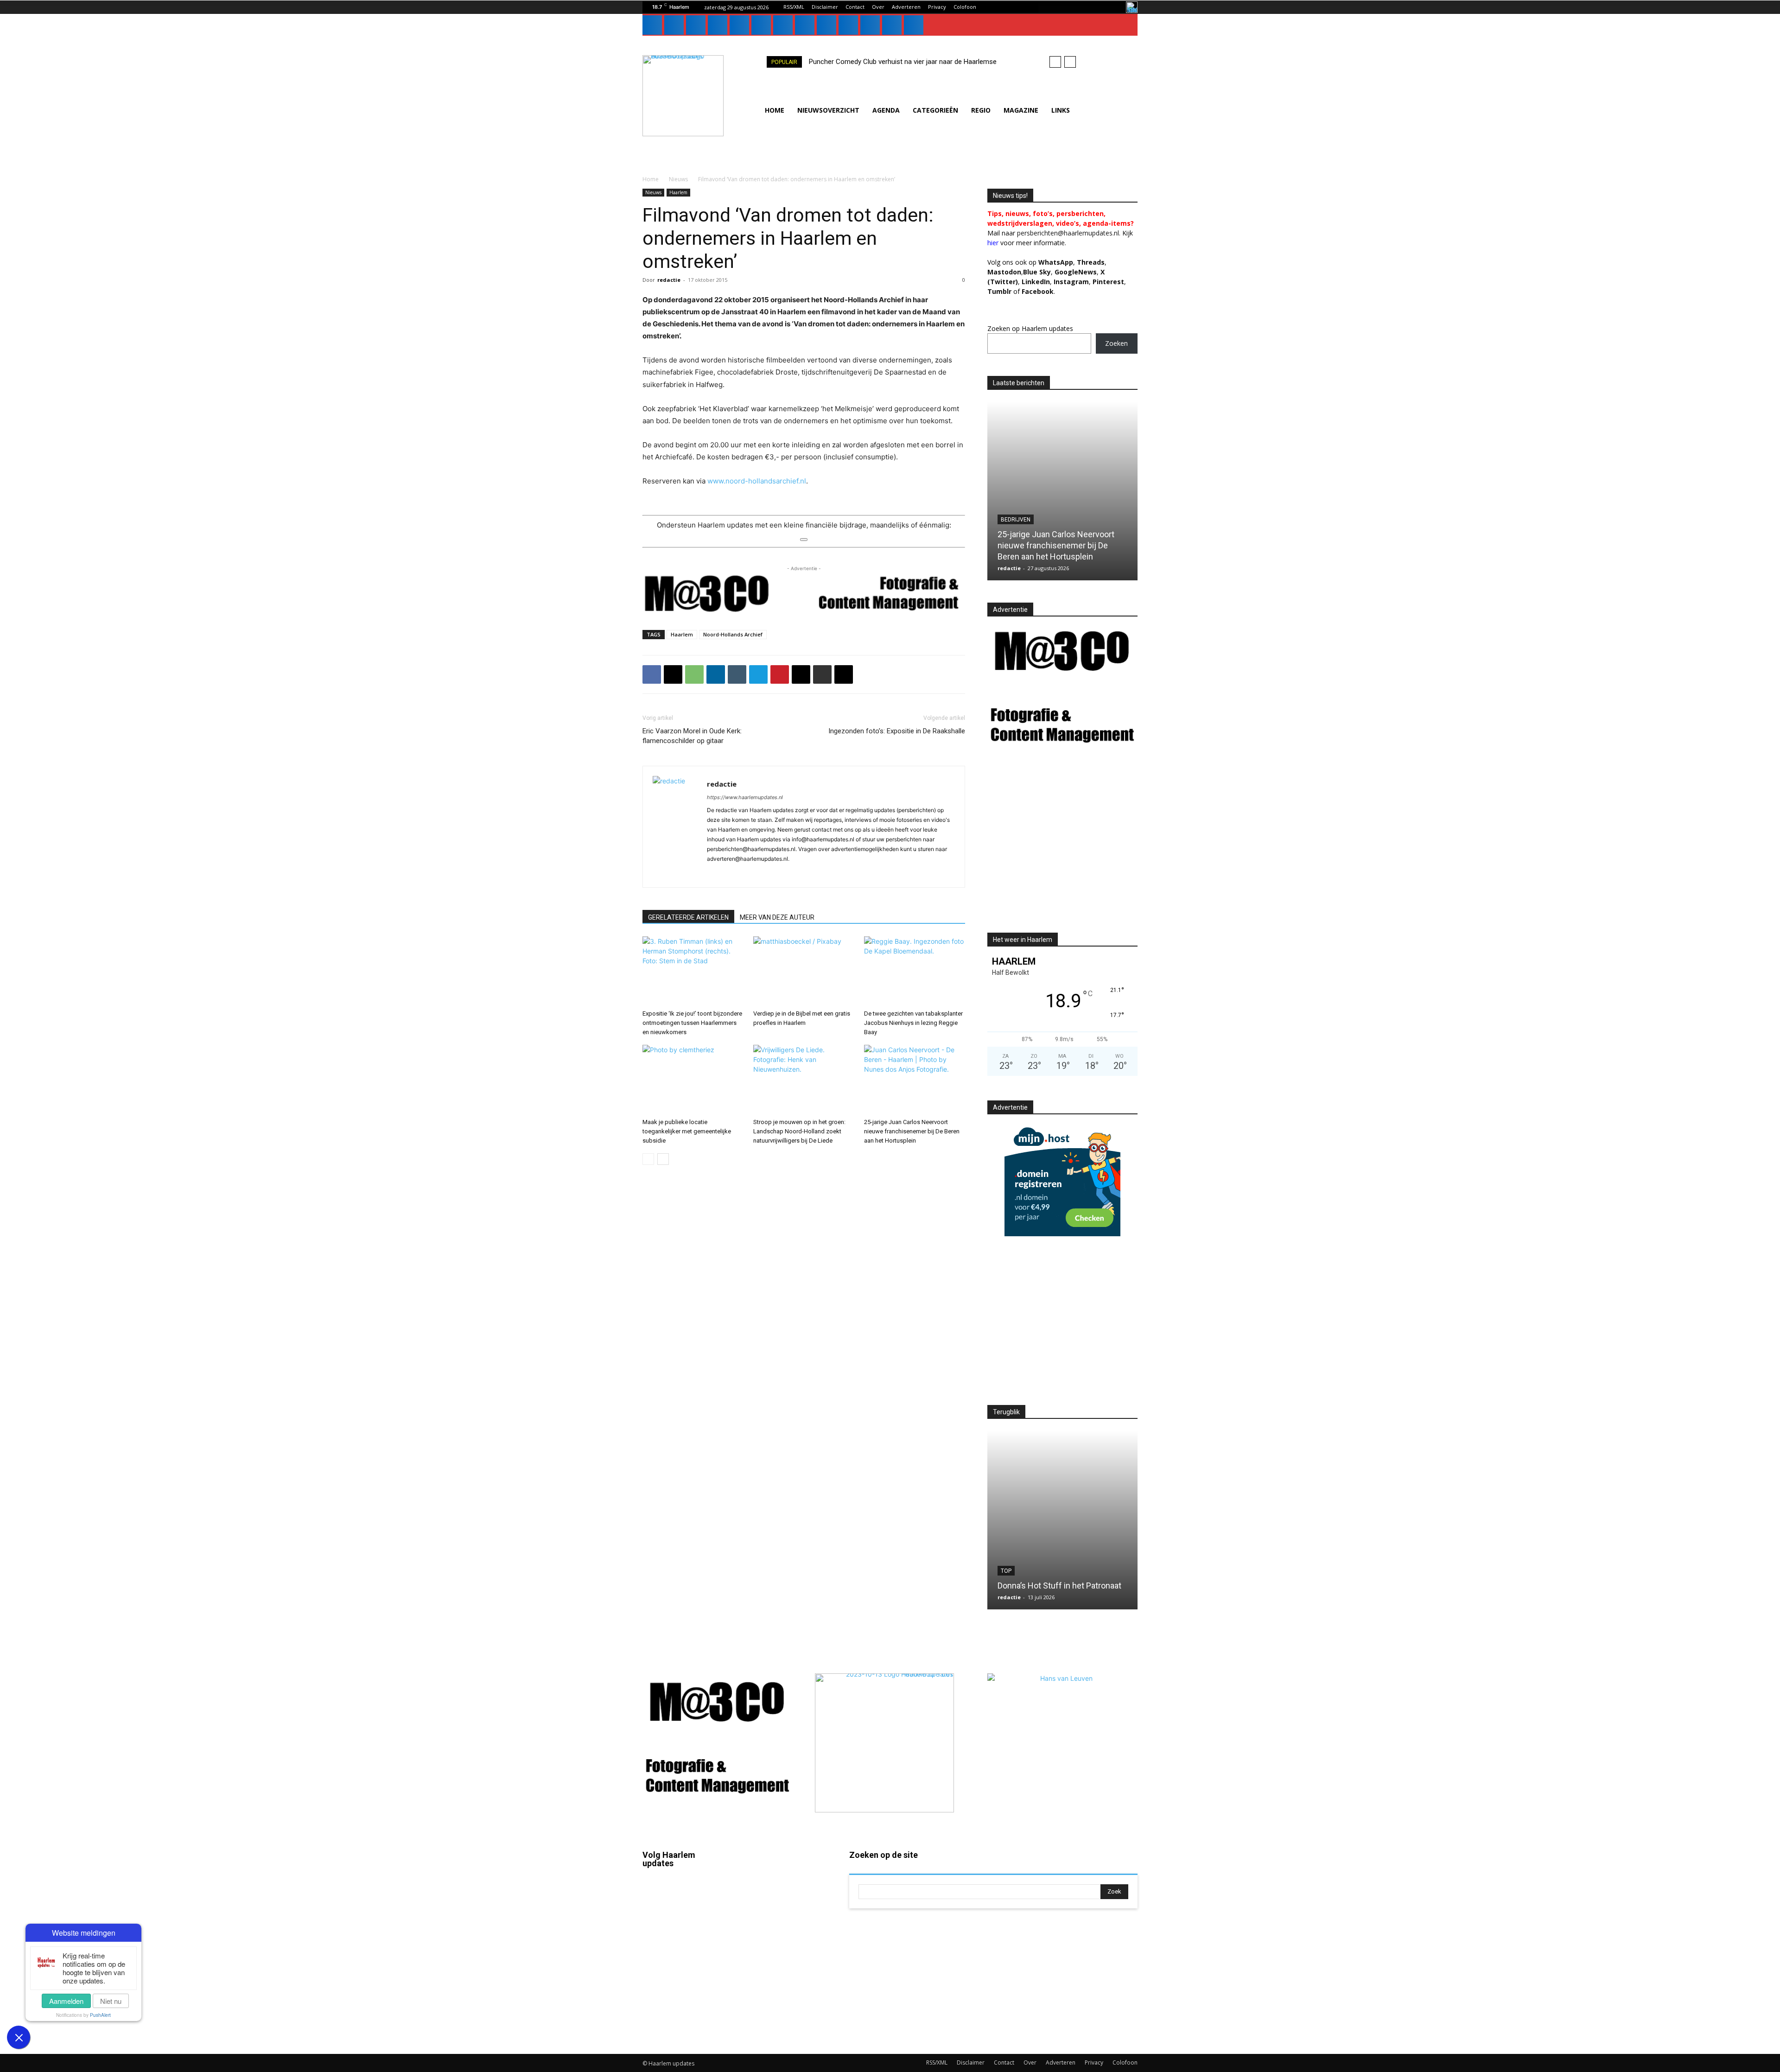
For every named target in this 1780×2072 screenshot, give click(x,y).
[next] (1070, 62)
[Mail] (718, 25)
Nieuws (678, 179)
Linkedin (682, 1948)
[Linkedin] (696, 25)
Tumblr (783, 1960)
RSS (779, 1933)
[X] (805, 25)
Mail (779, 1880)
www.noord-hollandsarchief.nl (757, 481)
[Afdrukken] (822, 674)
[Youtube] (848, 25)
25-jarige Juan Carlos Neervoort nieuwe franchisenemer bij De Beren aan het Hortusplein (912, 1131)
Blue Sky (1037, 272)
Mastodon (684, 2028)
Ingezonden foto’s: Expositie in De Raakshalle (897, 731)
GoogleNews (1076, 272)
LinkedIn (1036, 282)
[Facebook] (652, 25)
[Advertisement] (1065, 848)
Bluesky (681, 2001)
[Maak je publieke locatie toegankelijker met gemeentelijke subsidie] (693, 1080)
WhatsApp (1056, 262)
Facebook (684, 1894)
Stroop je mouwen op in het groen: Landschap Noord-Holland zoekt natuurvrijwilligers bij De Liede (799, 1131)
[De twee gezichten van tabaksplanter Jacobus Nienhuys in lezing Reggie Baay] (915, 971)
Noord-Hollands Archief (733, 634)
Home (651, 179)
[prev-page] (648, 1159)
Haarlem (678, 192)
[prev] (1055, 62)
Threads (1091, 262)
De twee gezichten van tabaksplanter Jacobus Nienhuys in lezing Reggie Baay (913, 1023)
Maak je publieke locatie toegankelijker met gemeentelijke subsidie (687, 1131)
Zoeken (1116, 343)
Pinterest (1108, 282)
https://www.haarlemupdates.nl (745, 797)
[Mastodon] (892, 25)
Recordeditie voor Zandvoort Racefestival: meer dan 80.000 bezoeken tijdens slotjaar (1053, 545)
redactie (669, 280)
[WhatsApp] (826, 25)
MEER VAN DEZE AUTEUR (777, 917)
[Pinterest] (739, 25)
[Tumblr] (783, 25)
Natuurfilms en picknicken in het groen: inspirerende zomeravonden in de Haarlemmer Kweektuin (1062, 1574)
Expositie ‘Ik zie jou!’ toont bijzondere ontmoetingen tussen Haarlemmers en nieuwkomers (692, 1023)
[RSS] (761, 25)
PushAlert (100, 2015)
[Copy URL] (844, 674)
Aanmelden (66, 2001)
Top (1006, 520)
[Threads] (914, 25)
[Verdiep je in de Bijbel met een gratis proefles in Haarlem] (804, 971)
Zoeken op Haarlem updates (1030, 328)
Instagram (684, 1921)
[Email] (801, 674)
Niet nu (111, 2001)
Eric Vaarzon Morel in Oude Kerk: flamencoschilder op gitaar (692, 736)
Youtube (785, 2014)
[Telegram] (758, 674)
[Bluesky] (870, 25)
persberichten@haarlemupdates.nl (1068, 233)
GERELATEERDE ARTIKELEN (688, 917)
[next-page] (663, 1159)
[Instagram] (674, 25)
